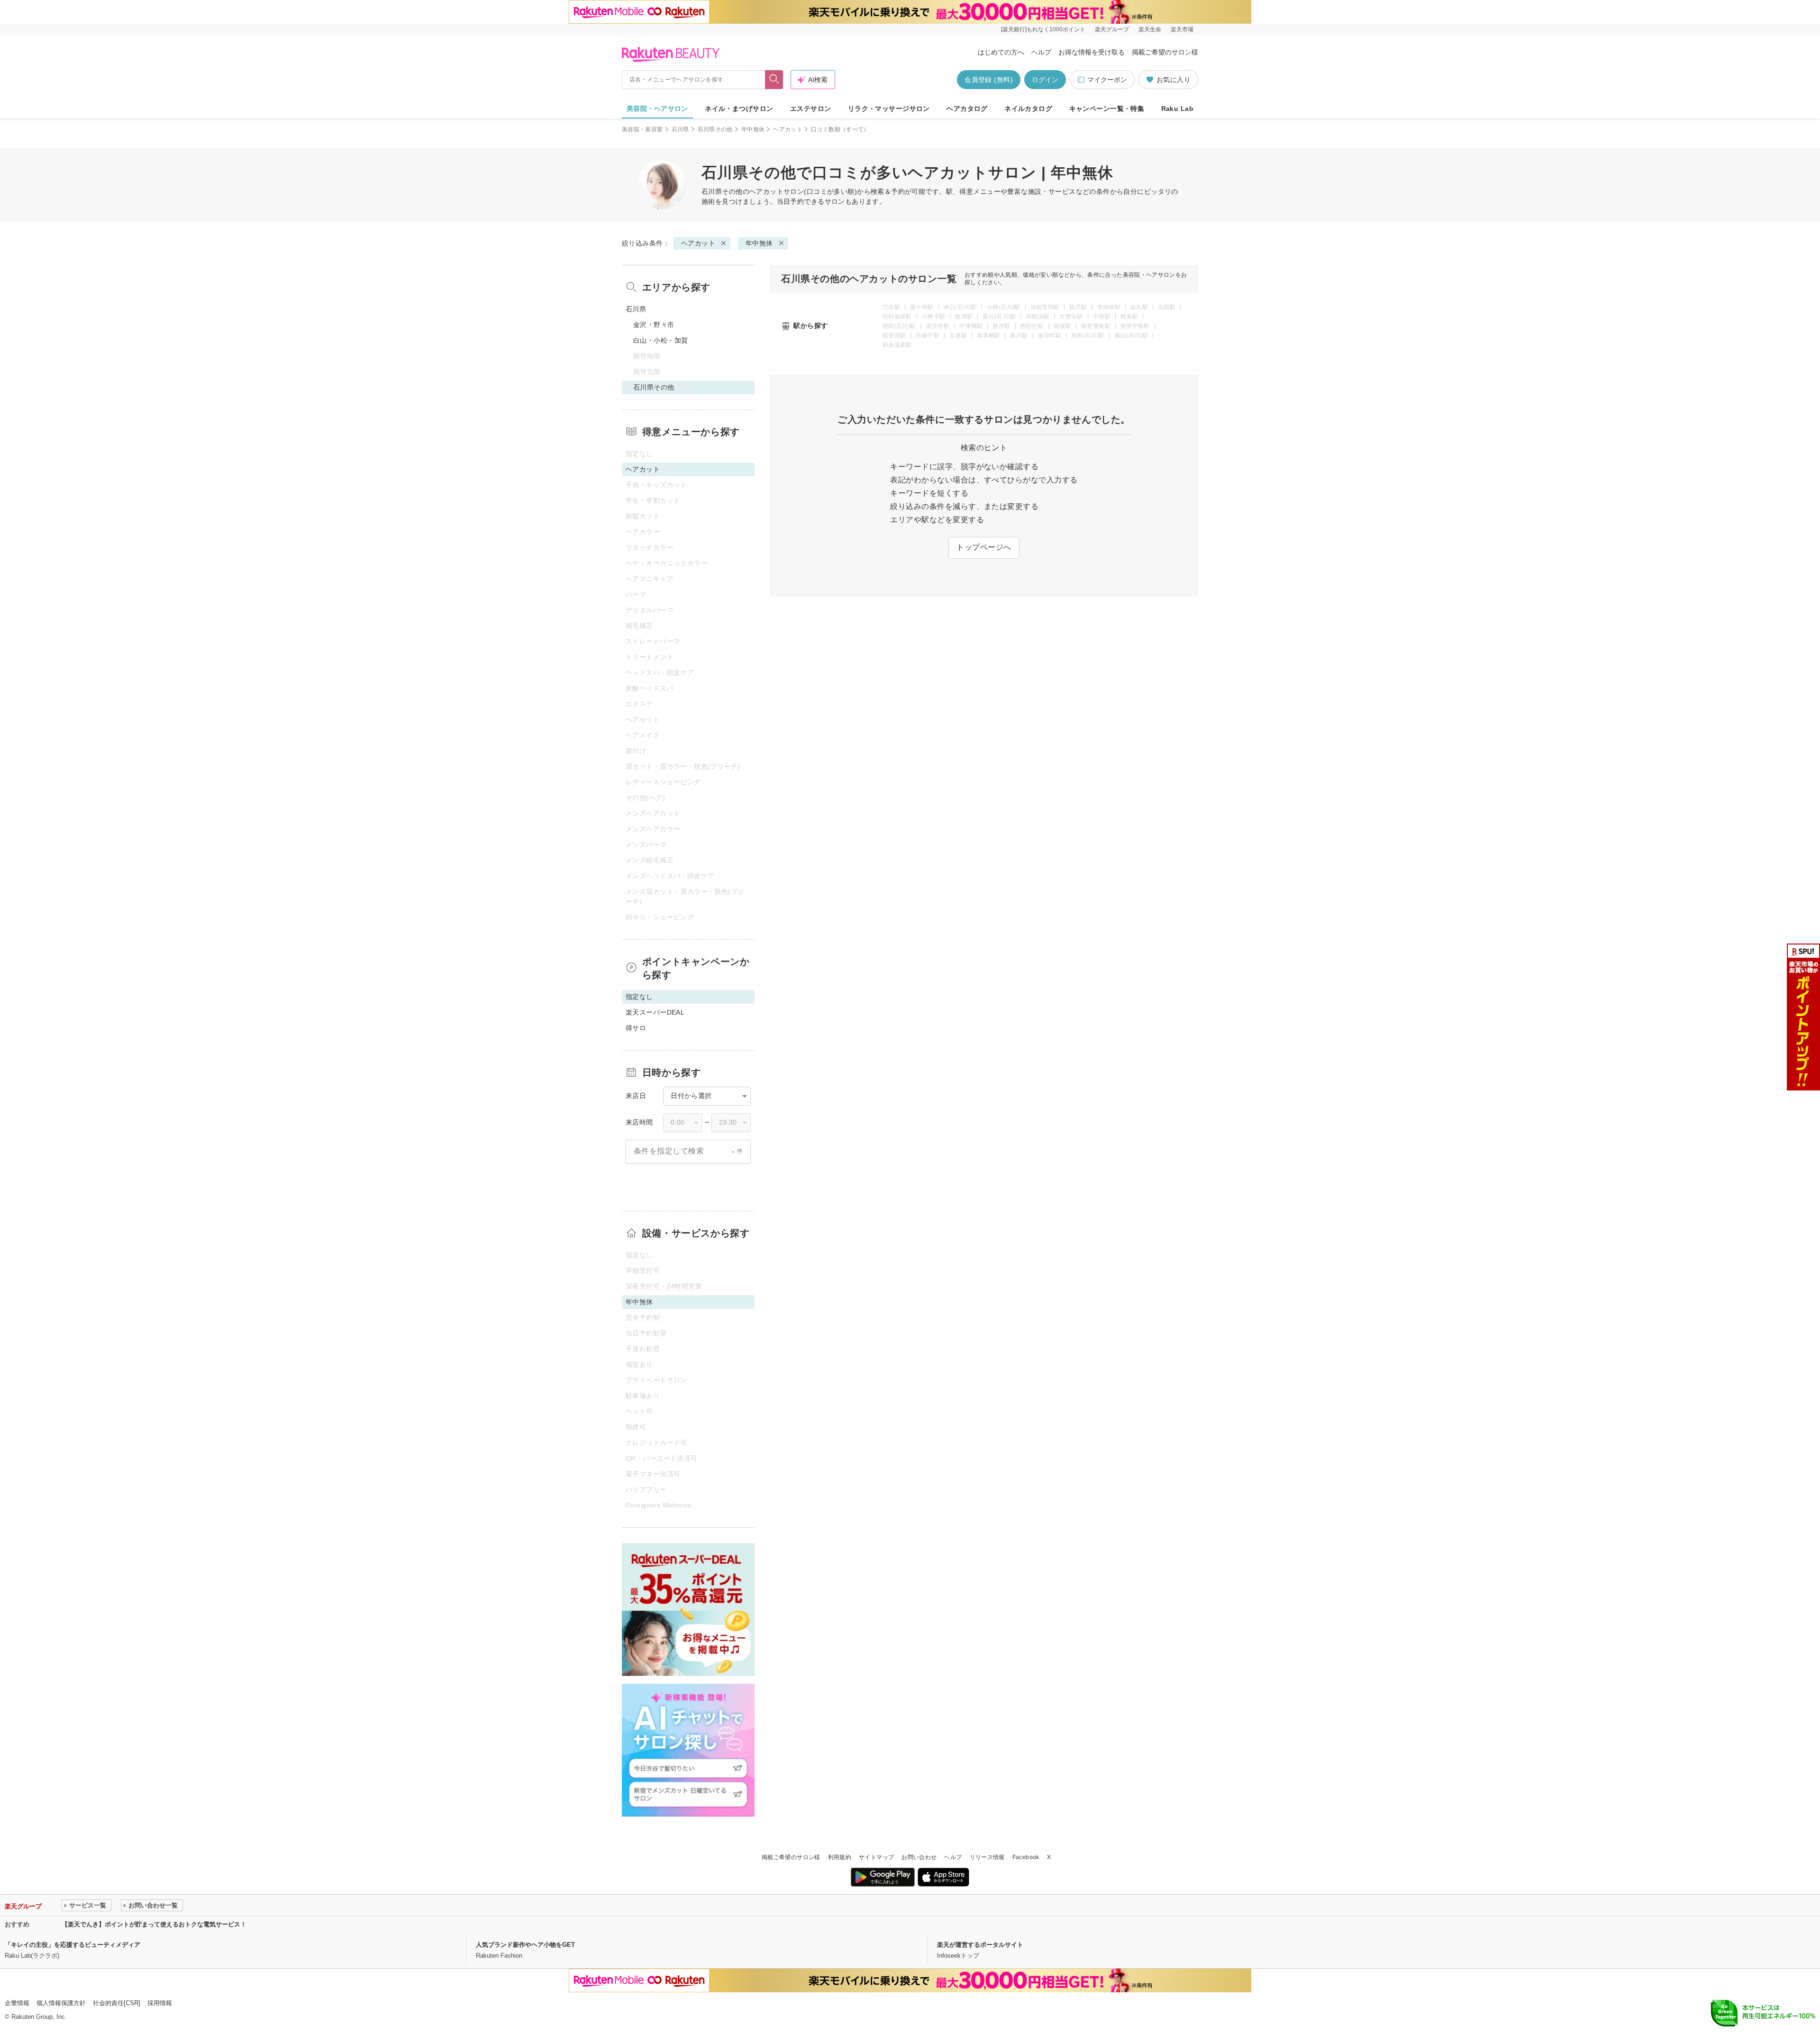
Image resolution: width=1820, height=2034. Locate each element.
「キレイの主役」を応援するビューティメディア (73, 1945)
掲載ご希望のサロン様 (1165, 52)
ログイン (1045, 80)
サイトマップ (876, 1857)
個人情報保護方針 (61, 2003)
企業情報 (17, 2003)
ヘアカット (788, 129)
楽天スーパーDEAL (655, 1012)
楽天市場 (1182, 29)
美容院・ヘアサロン (657, 109)
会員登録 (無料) (989, 80)
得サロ (636, 1028)
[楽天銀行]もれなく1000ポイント (1043, 29)
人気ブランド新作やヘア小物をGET (525, 1945)
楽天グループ (1112, 29)
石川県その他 (715, 129)
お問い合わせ (919, 1857)
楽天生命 (1150, 29)
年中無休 (753, 129)
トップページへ (984, 547)
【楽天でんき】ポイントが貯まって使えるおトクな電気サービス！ (154, 1924)
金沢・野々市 (654, 325)
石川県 (680, 129)
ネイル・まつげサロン (739, 109)
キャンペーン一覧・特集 (1107, 109)
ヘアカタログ (967, 109)
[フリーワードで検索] (774, 80)
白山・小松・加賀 (660, 340)
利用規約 (840, 1857)
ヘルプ (1041, 52)
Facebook (1026, 1857)
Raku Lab (1177, 109)
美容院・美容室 (642, 129)
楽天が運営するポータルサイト (980, 1945)
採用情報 (160, 2003)
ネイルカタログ (1028, 109)
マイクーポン (1107, 80)
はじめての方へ (1001, 52)
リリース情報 (987, 1857)
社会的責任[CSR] (117, 2003)
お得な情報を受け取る (1092, 52)
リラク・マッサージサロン (889, 109)
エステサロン (811, 109)
